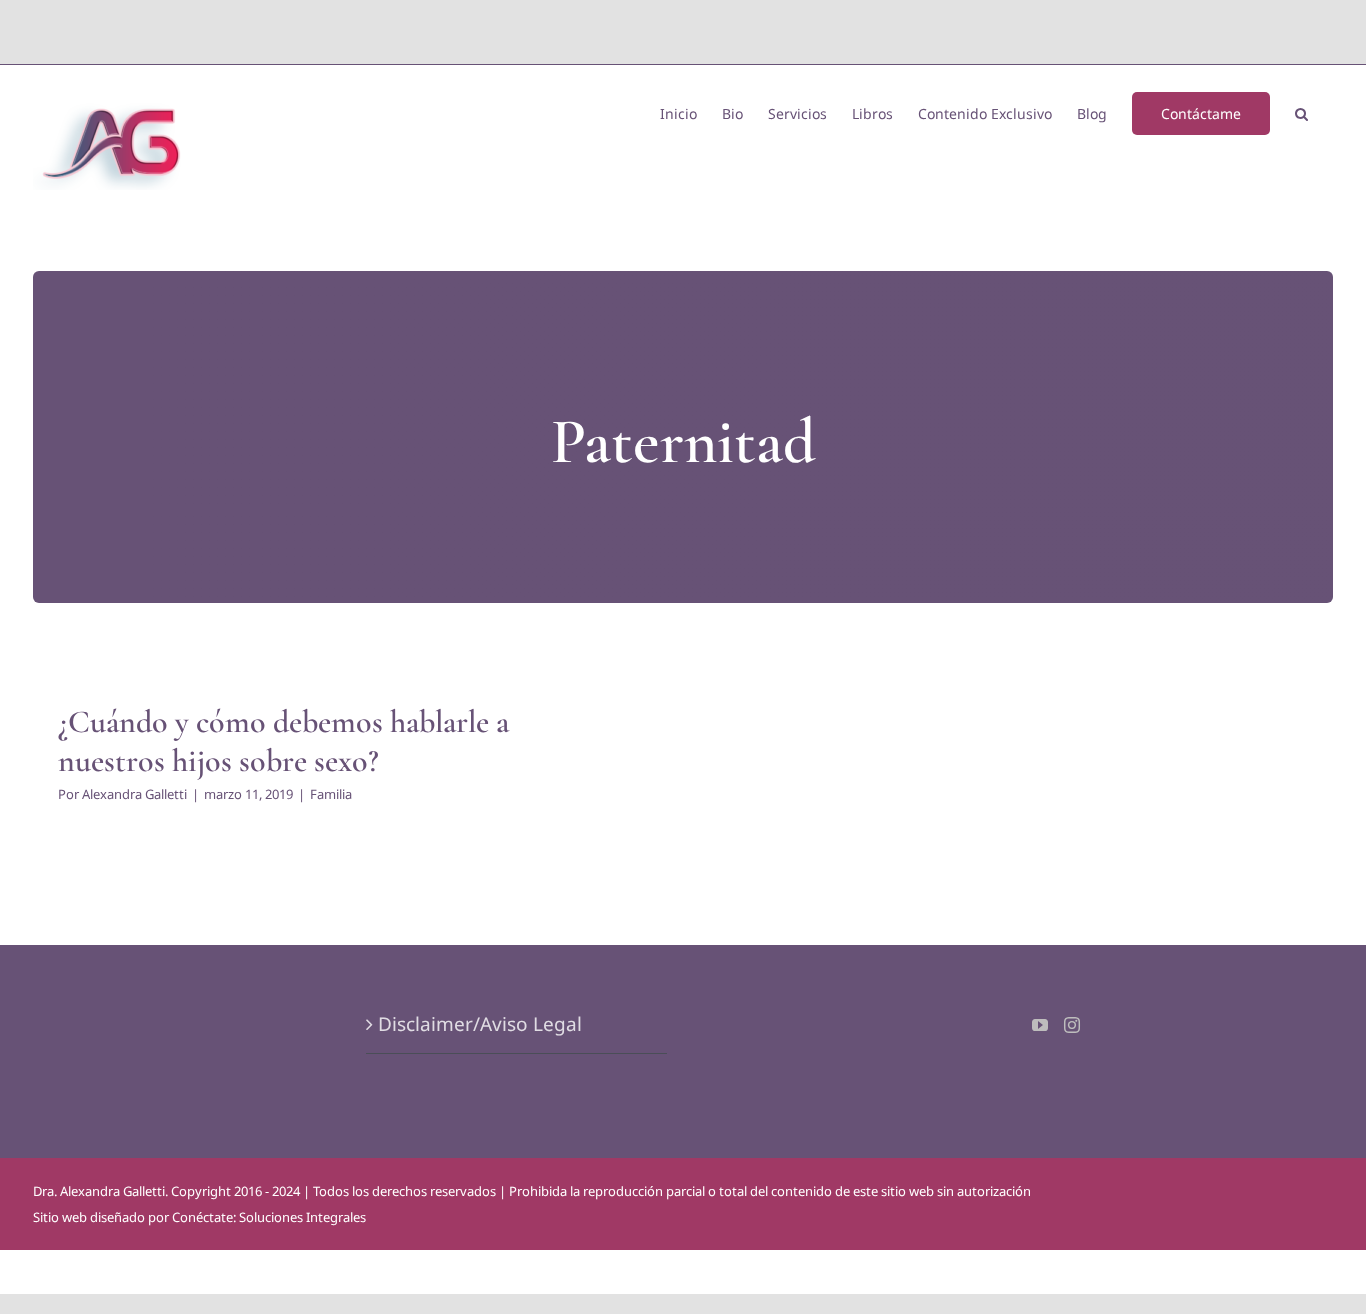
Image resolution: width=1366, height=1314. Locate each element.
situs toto (637, 31)
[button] (1301, 112)
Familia (331, 794)
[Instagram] (1072, 1025)
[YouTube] (1040, 1025)
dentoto (687, 31)
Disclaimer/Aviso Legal (480, 1024)
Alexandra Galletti (134, 794)
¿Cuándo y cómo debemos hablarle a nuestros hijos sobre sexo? (283, 740)
